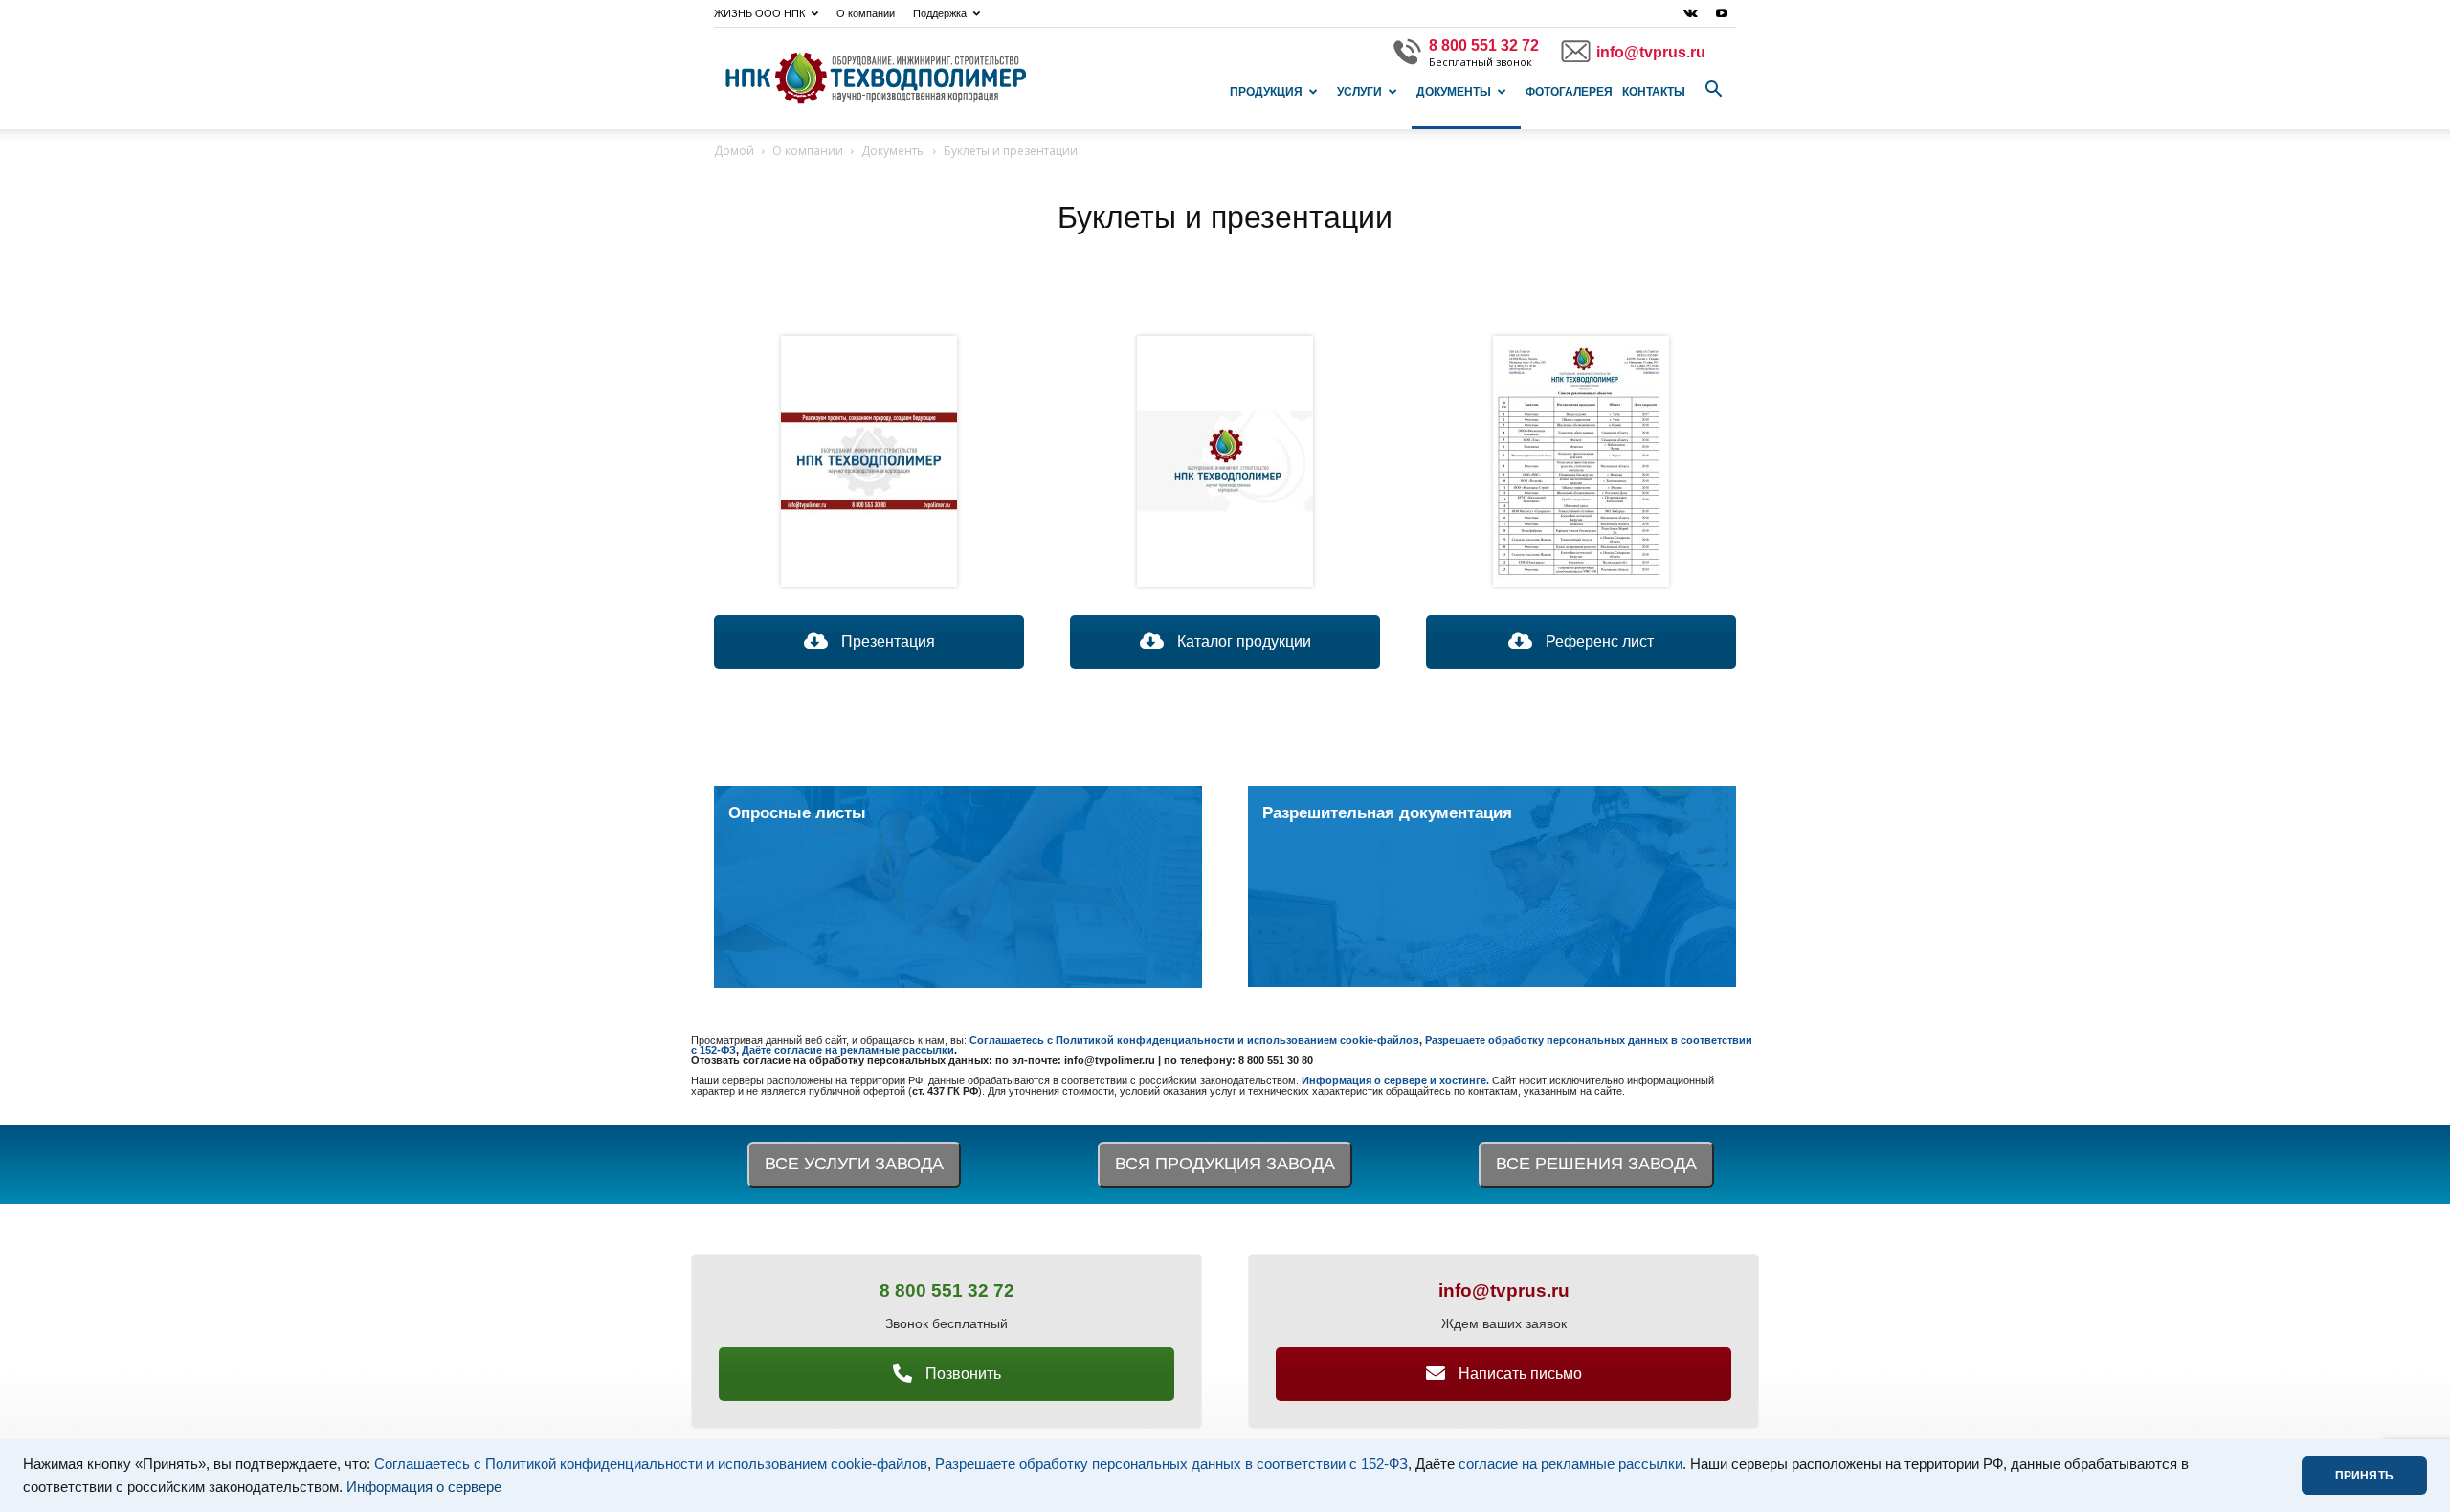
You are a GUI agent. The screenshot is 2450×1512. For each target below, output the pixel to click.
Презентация (886, 642)
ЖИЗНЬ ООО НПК (759, 13)
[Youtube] (1722, 13)
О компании (866, 13)
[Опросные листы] (958, 887)
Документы (1454, 92)
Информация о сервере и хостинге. (1397, 1080)
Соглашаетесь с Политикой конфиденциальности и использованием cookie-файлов (651, 1464)
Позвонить (961, 1374)
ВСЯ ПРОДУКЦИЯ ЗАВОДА (1225, 1164)
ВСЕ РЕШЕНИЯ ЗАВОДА (1596, 1164)
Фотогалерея (1569, 92)
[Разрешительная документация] (1492, 887)
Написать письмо (1518, 1374)
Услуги (1359, 92)
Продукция (1266, 92)
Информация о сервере (424, 1487)
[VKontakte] (1690, 13)
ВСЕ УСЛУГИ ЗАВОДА (854, 1164)
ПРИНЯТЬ (2364, 1476)
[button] (1713, 90)
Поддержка (940, 13)
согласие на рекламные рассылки (1570, 1464)
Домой (734, 151)
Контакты (1654, 92)
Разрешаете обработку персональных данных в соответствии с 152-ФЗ (1171, 1464)
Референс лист (1598, 642)
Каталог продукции (1242, 642)
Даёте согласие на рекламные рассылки (848, 1050)
